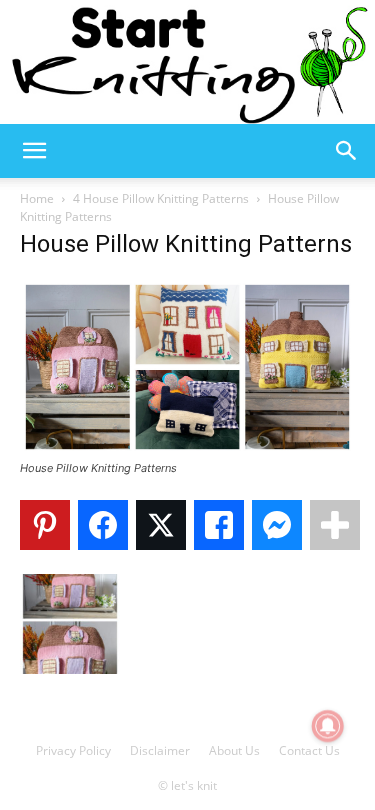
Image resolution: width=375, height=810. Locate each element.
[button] (34, 151)
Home (37, 198)
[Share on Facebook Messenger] (277, 525)
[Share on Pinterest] (45, 525)
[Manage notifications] (328, 726)
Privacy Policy (73, 750)
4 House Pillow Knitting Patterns (161, 198)
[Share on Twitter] (161, 525)
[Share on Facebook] (103, 525)
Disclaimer (160, 750)
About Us (234, 750)
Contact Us (309, 750)
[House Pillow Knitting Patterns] (187, 449)
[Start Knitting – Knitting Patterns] (187, 62)
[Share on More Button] (335, 525)
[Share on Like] (219, 525)
